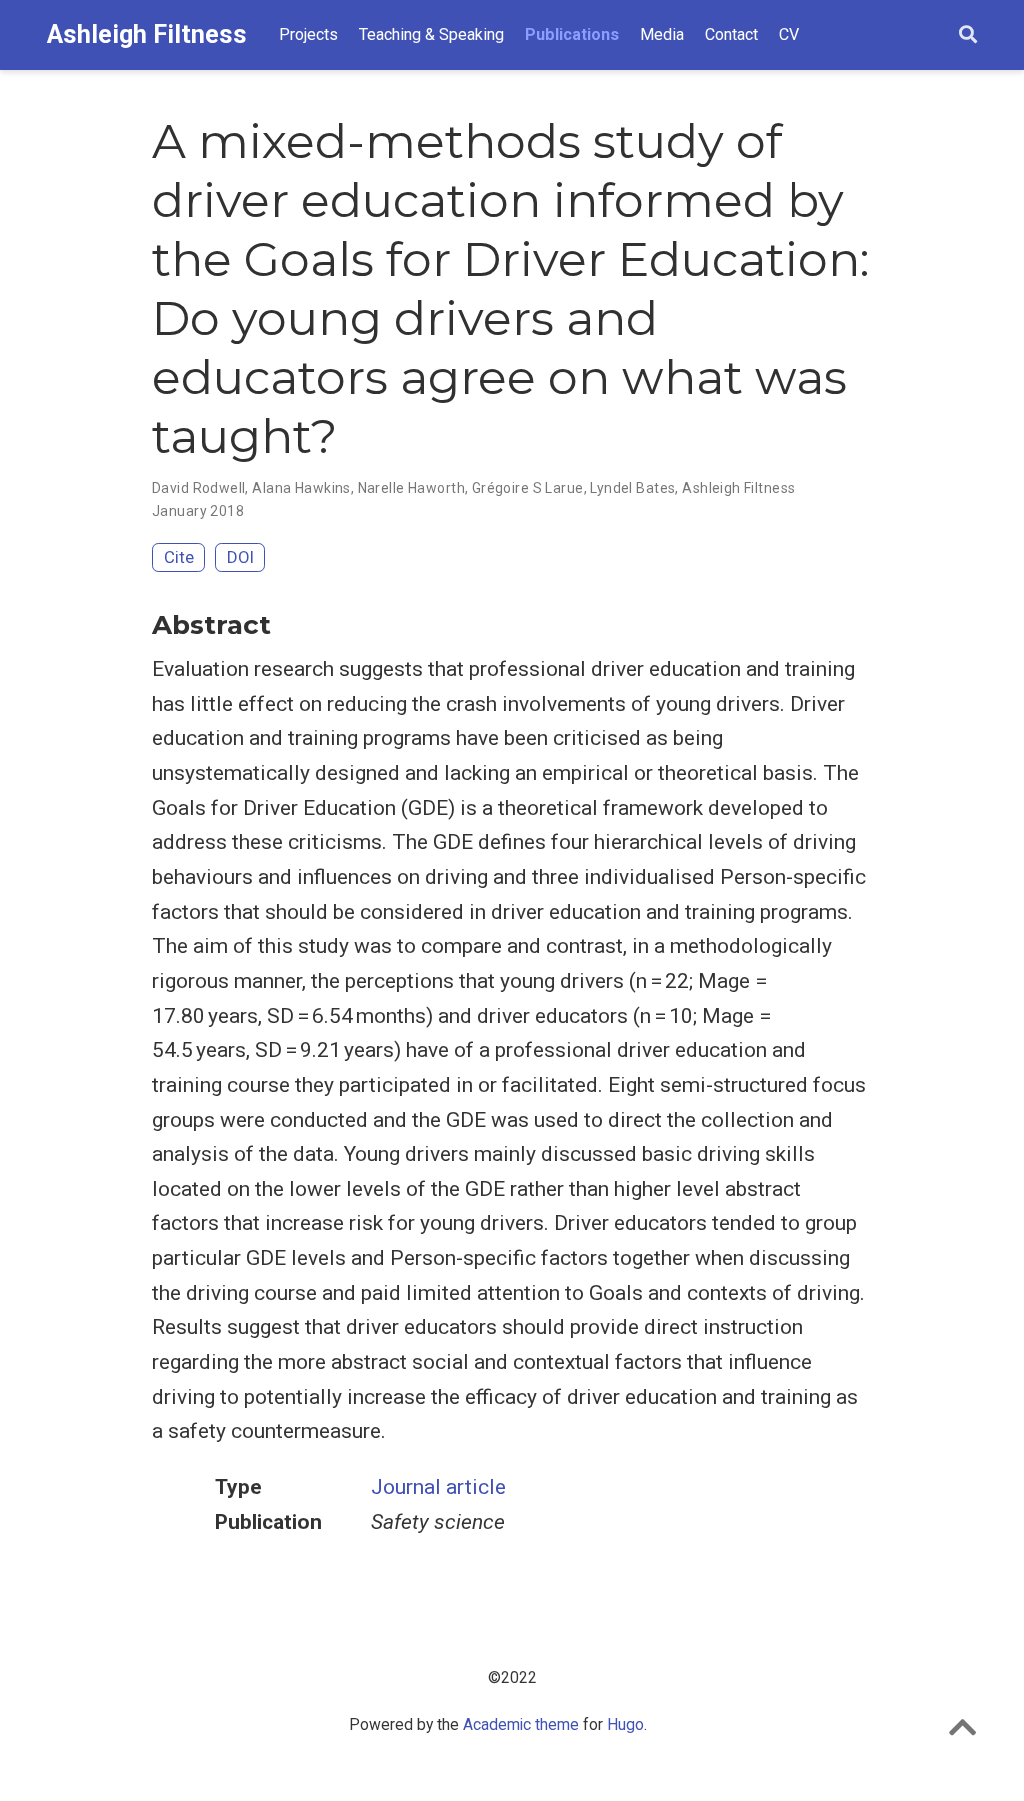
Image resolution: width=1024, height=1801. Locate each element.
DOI (240, 557)
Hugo (625, 1724)
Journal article (438, 1487)
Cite (179, 557)
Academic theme (521, 1724)
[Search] (968, 35)
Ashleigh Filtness (147, 34)
